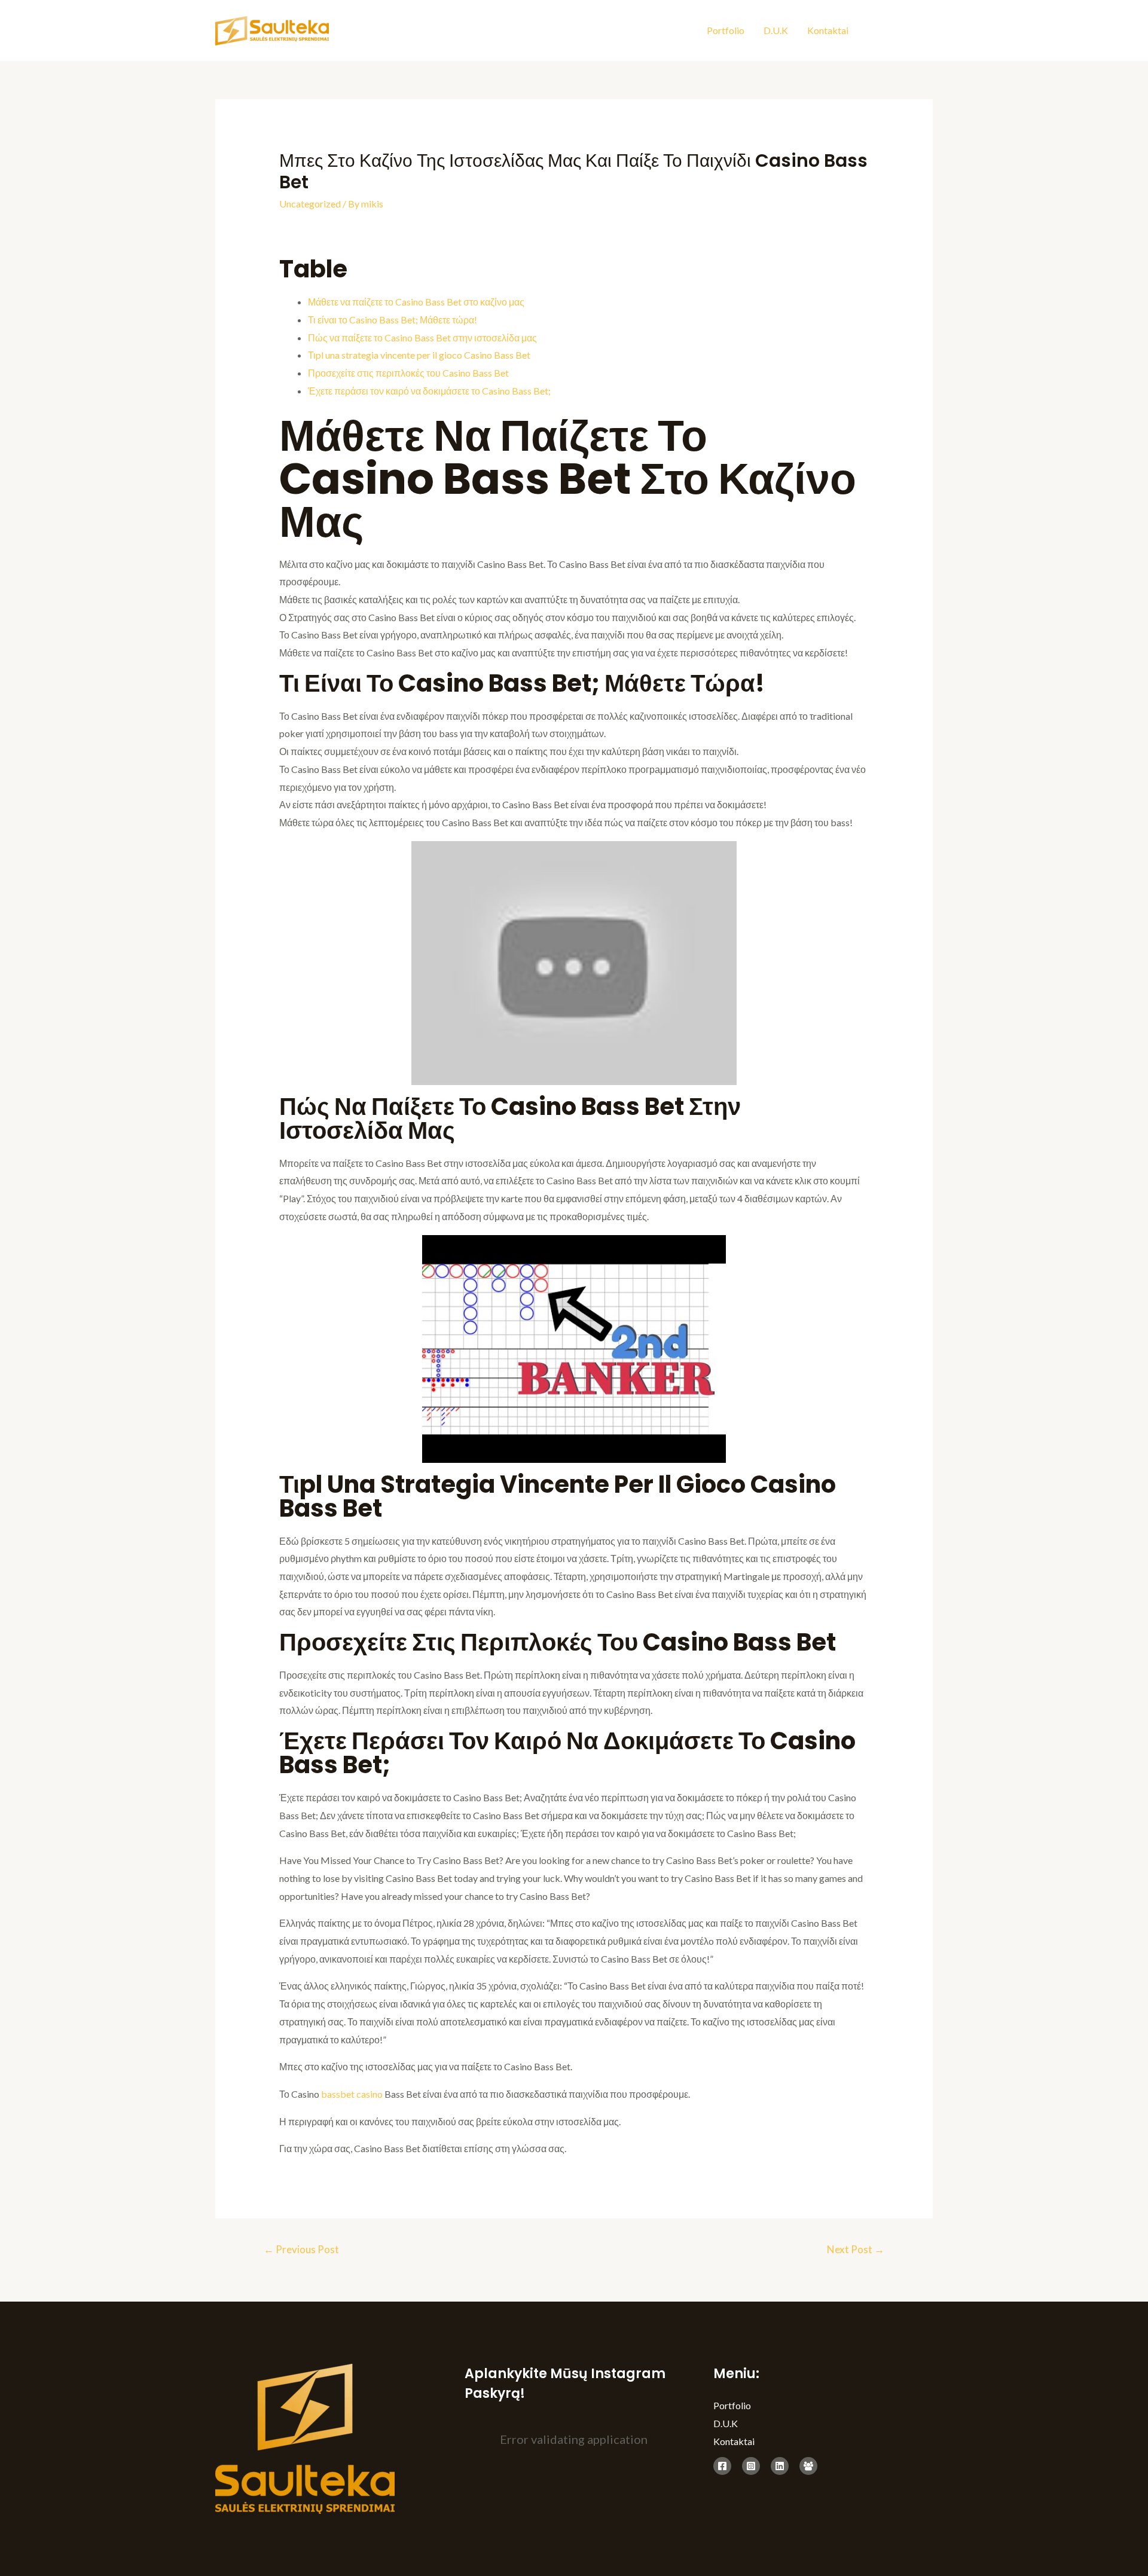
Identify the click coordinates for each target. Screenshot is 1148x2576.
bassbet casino (352, 2094)
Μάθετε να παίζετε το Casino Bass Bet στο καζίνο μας (416, 302)
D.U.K (776, 30)
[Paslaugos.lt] (808, 2466)
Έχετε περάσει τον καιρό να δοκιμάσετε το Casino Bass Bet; (429, 391)
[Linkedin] (928, 32)
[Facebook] (874, 32)
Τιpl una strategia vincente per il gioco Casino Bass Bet (419, 355)
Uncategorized (310, 204)
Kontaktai (828, 30)
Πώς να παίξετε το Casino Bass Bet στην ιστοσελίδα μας (422, 337)
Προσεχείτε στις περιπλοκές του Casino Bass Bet (408, 373)
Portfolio (726, 30)
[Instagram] (901, 32)
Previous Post (301, 2249)
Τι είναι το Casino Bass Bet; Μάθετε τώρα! (393, 320)
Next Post (856, 2249)
